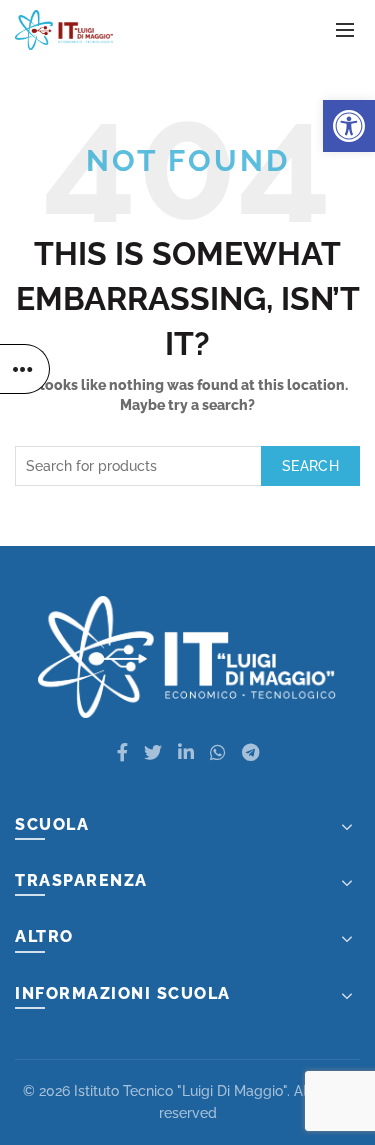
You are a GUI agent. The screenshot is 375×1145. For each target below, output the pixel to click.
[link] (349, 126)
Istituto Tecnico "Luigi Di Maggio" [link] (180, 1091)
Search (310, 466)
